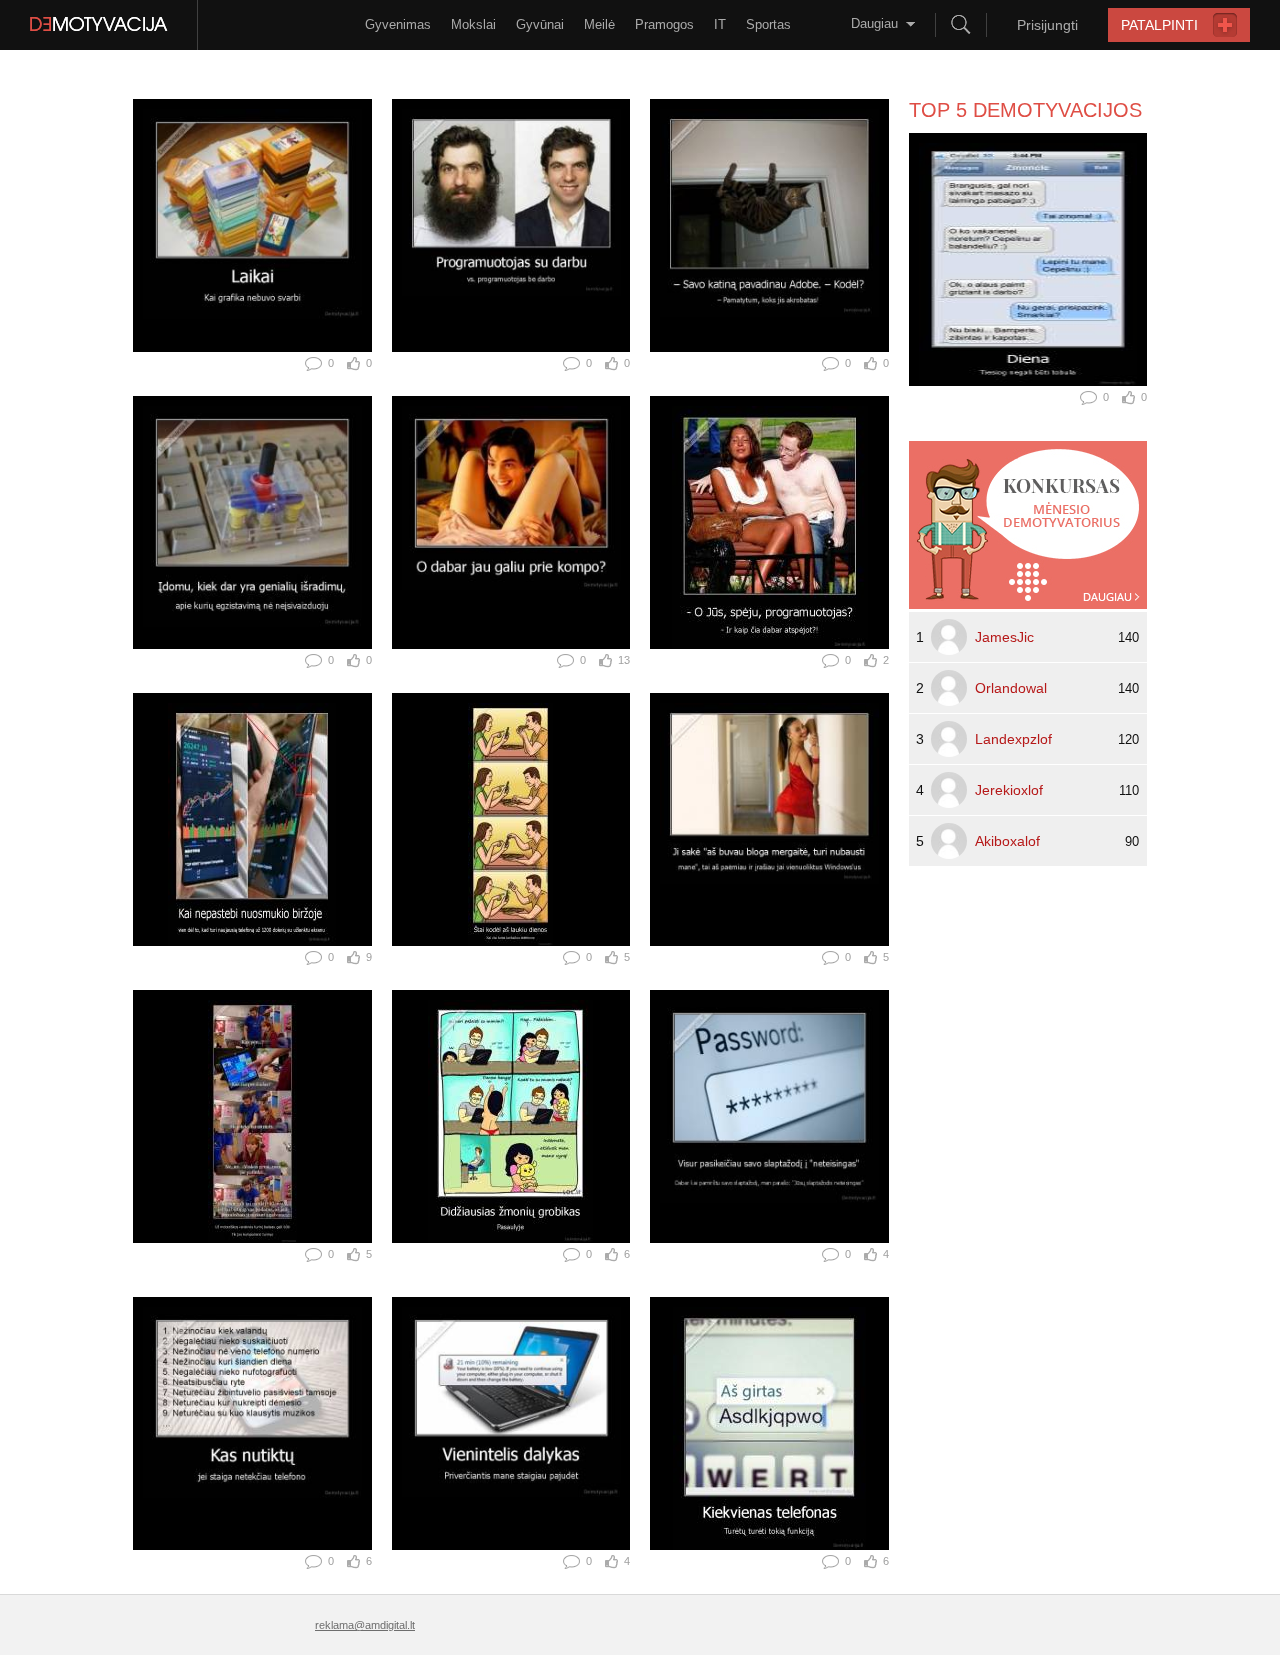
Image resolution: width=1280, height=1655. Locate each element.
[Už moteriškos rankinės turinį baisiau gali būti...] (252, 1116)
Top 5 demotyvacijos (1025, 110)
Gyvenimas (398, 24)
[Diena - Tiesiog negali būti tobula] (1028, 259)
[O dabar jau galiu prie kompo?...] (511, 522)
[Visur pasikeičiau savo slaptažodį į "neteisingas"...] (769, 1116)
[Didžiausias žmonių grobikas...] (511, 1116)
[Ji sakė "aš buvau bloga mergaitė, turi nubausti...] (769, 819)
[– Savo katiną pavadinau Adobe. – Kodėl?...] (769, 225)
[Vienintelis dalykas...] (511, 1423)
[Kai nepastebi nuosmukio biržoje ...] (252, 819)
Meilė (599, 24)
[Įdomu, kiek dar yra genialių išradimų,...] (252, 522)
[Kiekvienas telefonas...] (769, 1423)
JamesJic (1004, 637)
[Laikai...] (252, 225)
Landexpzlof (1013, 739)
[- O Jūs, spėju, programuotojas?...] (769, 522)
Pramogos (664, 24)
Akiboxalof (1007, 841)
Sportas (768, 24)
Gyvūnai (540, 24)
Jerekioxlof (1009, 790)
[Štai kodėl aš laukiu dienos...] (511, 819)
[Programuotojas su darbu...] (511, 225)
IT (720, 24)
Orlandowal (1011, 688)
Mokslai (473, 24)
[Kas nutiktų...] (252, 1423)
